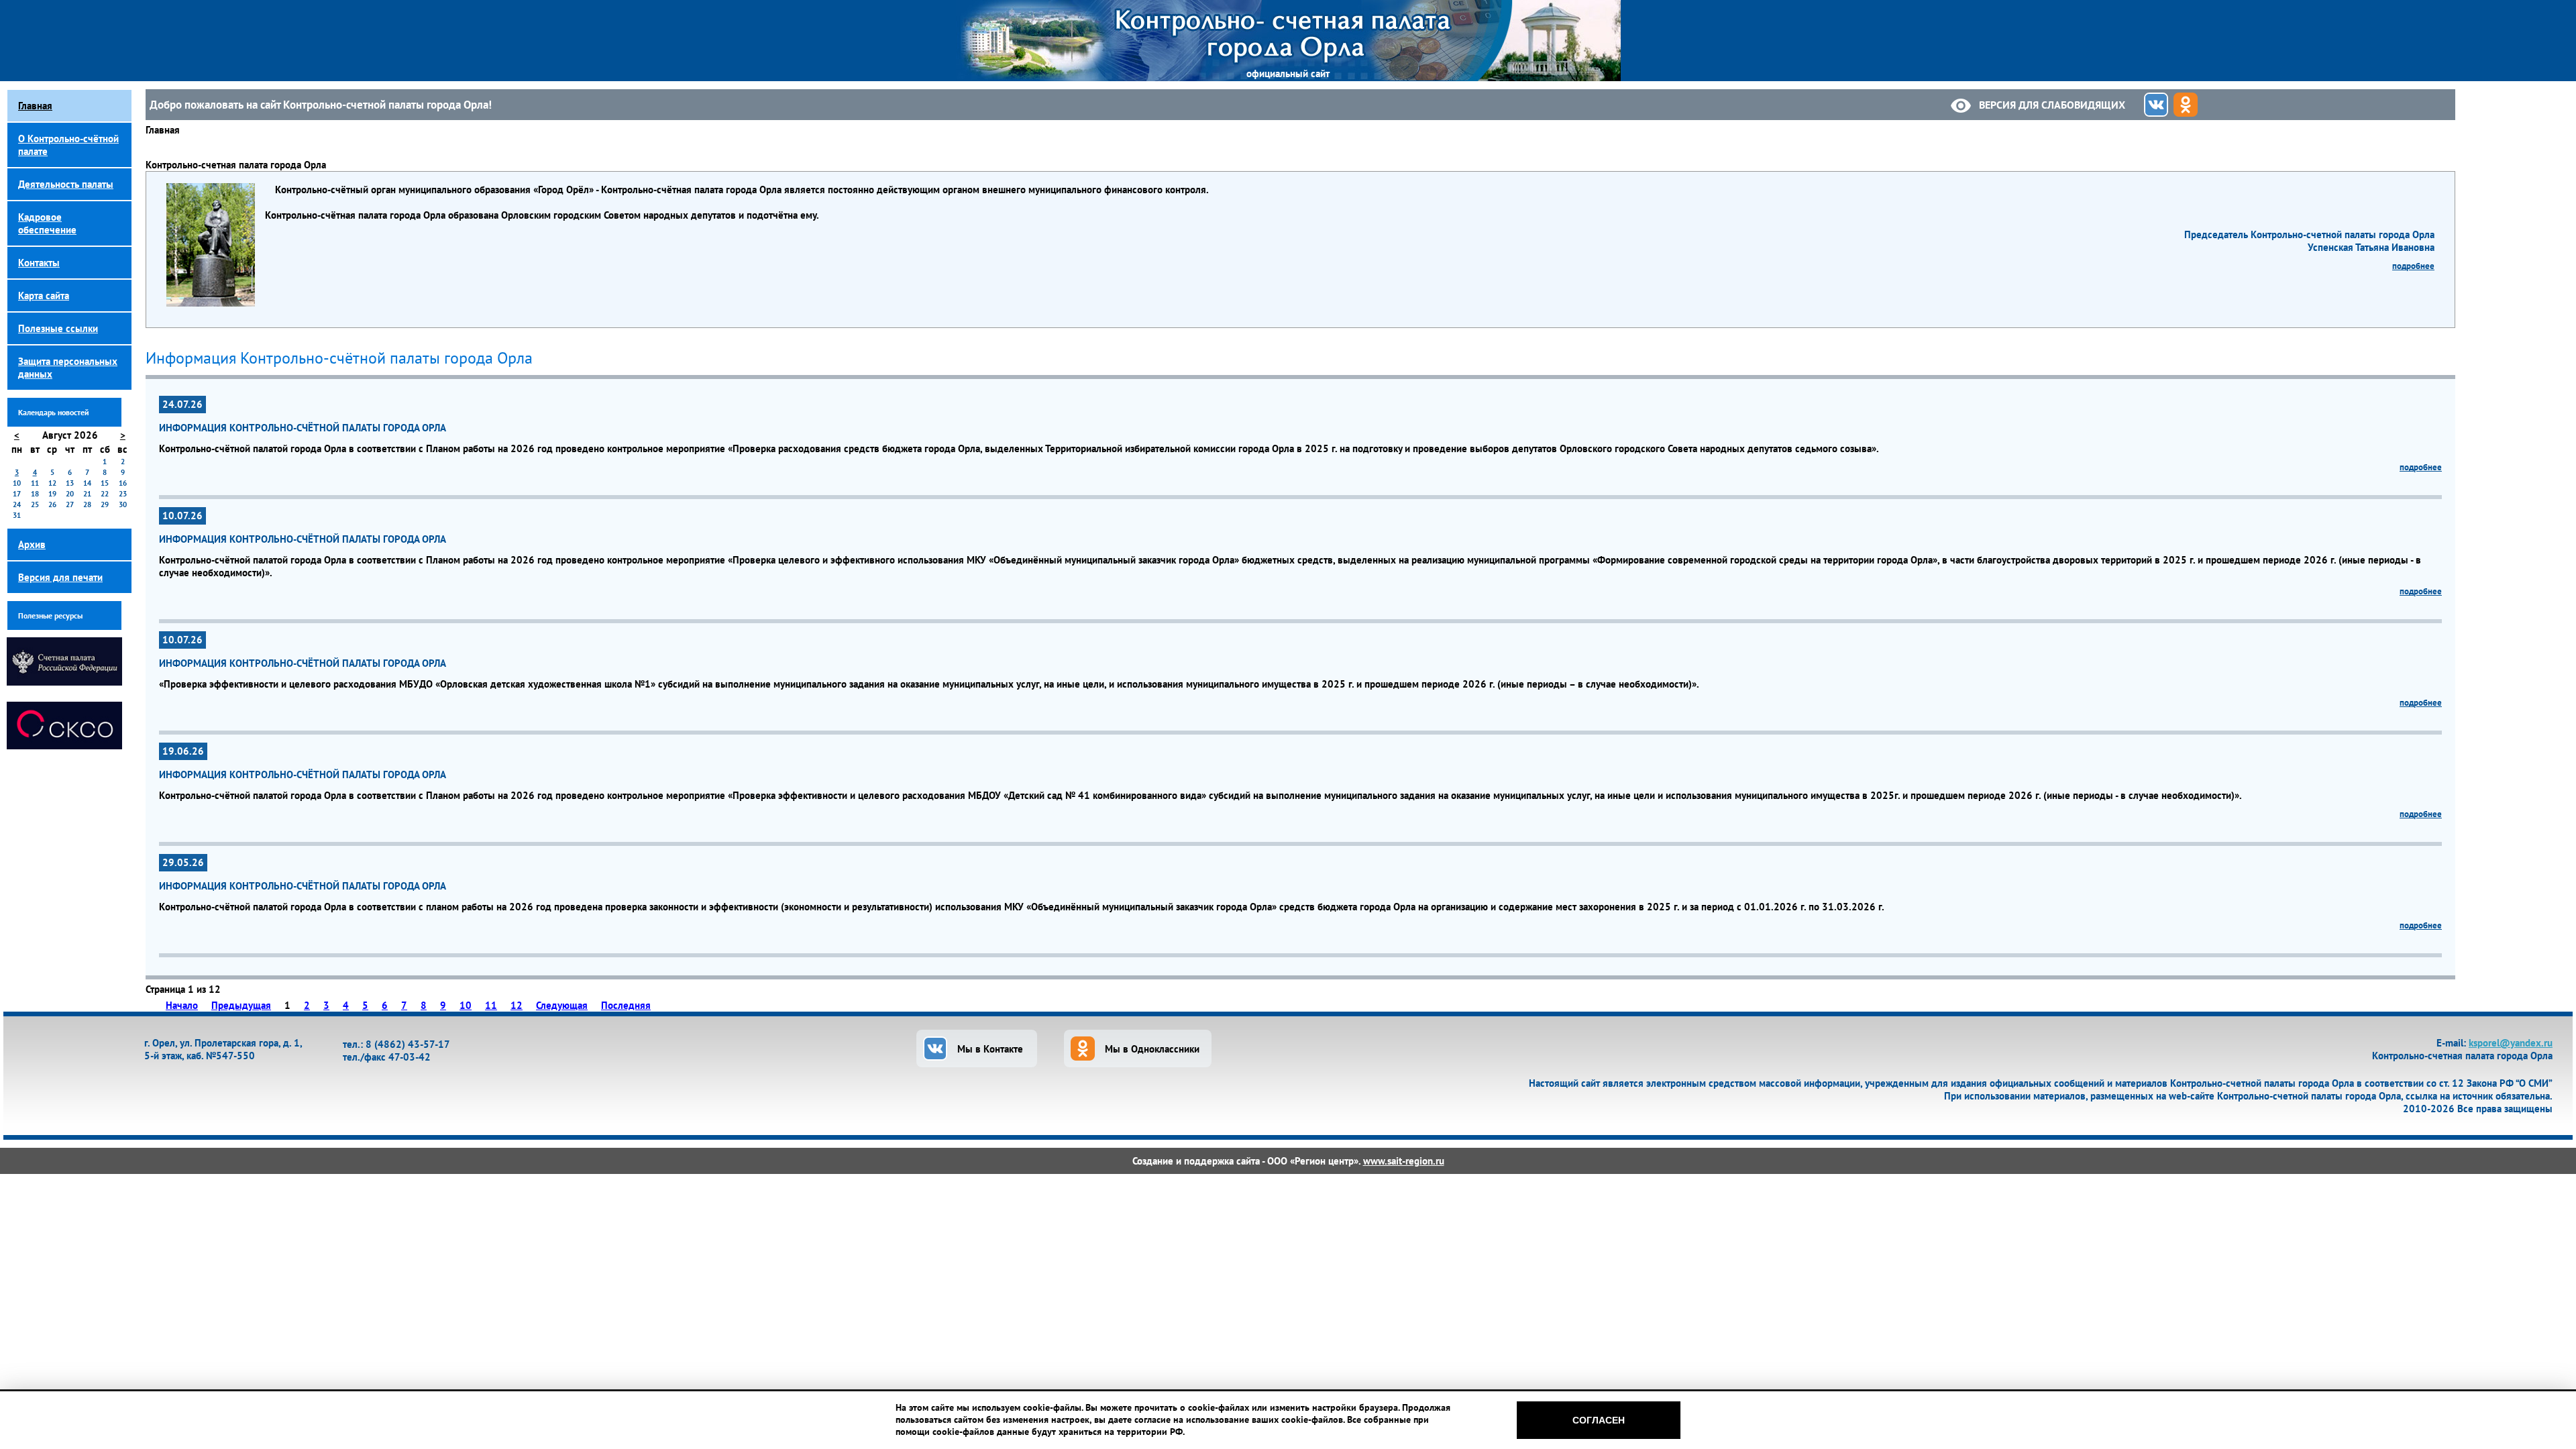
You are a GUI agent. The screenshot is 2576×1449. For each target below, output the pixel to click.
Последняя (626, 1005)
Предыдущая (241, 1005)
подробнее (2413, 266)
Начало (182, 1005)
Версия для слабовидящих (2052, 105)
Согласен (1599, 1420)
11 (491, 1005)
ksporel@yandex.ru (2511, 1043)
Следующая (562, 1005)
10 (466, 1005)
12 (517, 1005)
